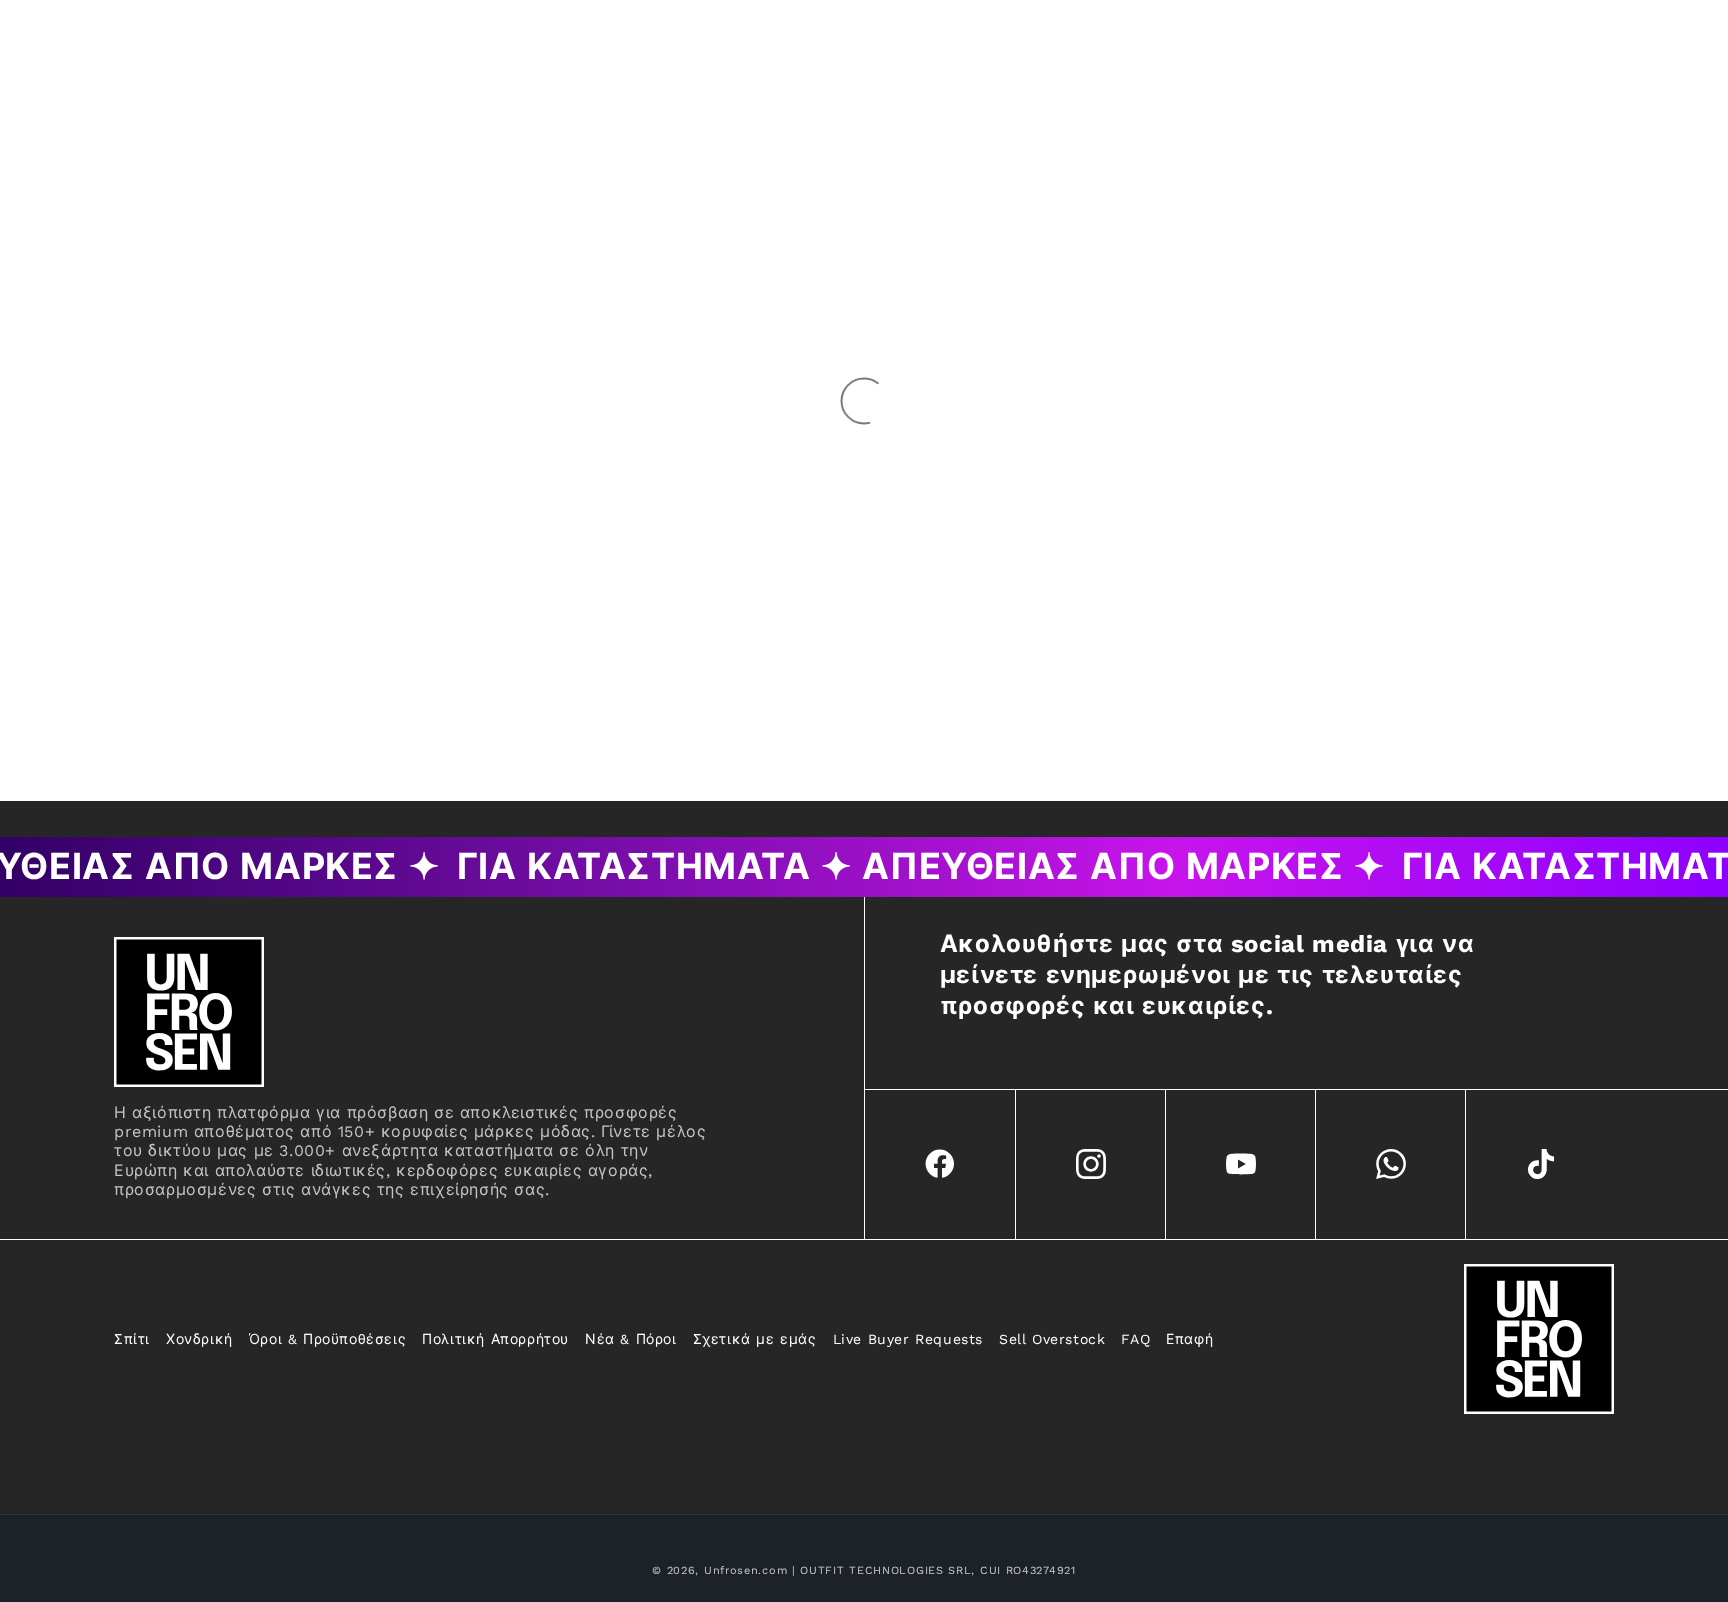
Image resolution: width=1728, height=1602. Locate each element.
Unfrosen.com (745, 1570)
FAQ (1135, 1339)
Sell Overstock (1052, 1339)
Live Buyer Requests (908, 1339)
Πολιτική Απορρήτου (495, 1339)
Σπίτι (132, 1339)
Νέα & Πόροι (631, 1339)
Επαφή (1189, 1339)
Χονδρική (199, 1339)
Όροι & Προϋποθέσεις (327, 1339)
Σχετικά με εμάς (755, 1339)
